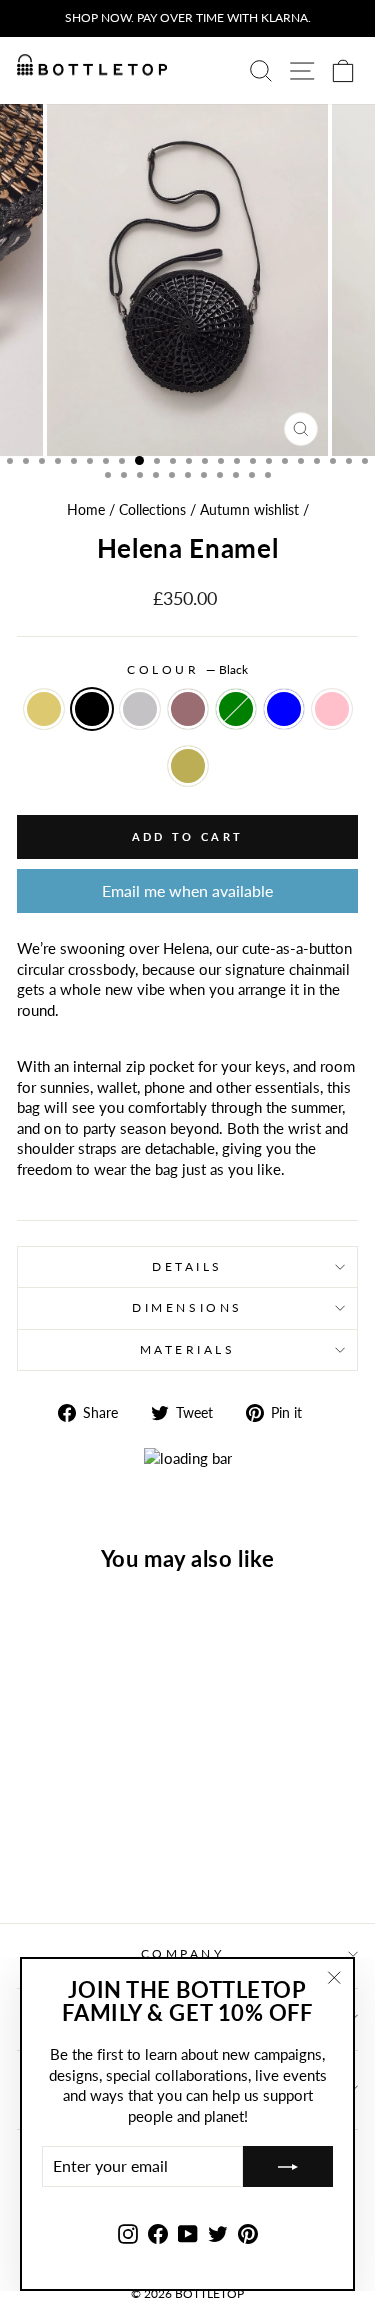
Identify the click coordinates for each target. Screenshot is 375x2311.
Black (92, 709)
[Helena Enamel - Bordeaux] (104, 1835)
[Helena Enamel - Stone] (81, 1835)
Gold (44, 709)
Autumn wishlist (249, 510)
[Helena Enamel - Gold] (35, 1835)
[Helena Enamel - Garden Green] (127, 1835)
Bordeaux (188, 709)
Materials (188, 1349)
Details (187, 1266)
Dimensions (187, 1307)
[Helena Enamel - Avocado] (104, 1854)
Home (86, 510)
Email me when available (187, 890)
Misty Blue (284, 709)
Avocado (188, 766)
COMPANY (183, 1953)
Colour (187, 669)
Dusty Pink (332, 709)
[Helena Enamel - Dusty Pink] (81, 1854)
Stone (140, 709)
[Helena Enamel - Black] (58, 1835)
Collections (152, 510)
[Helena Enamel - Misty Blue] (58, 1854)
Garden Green (236, 709)
